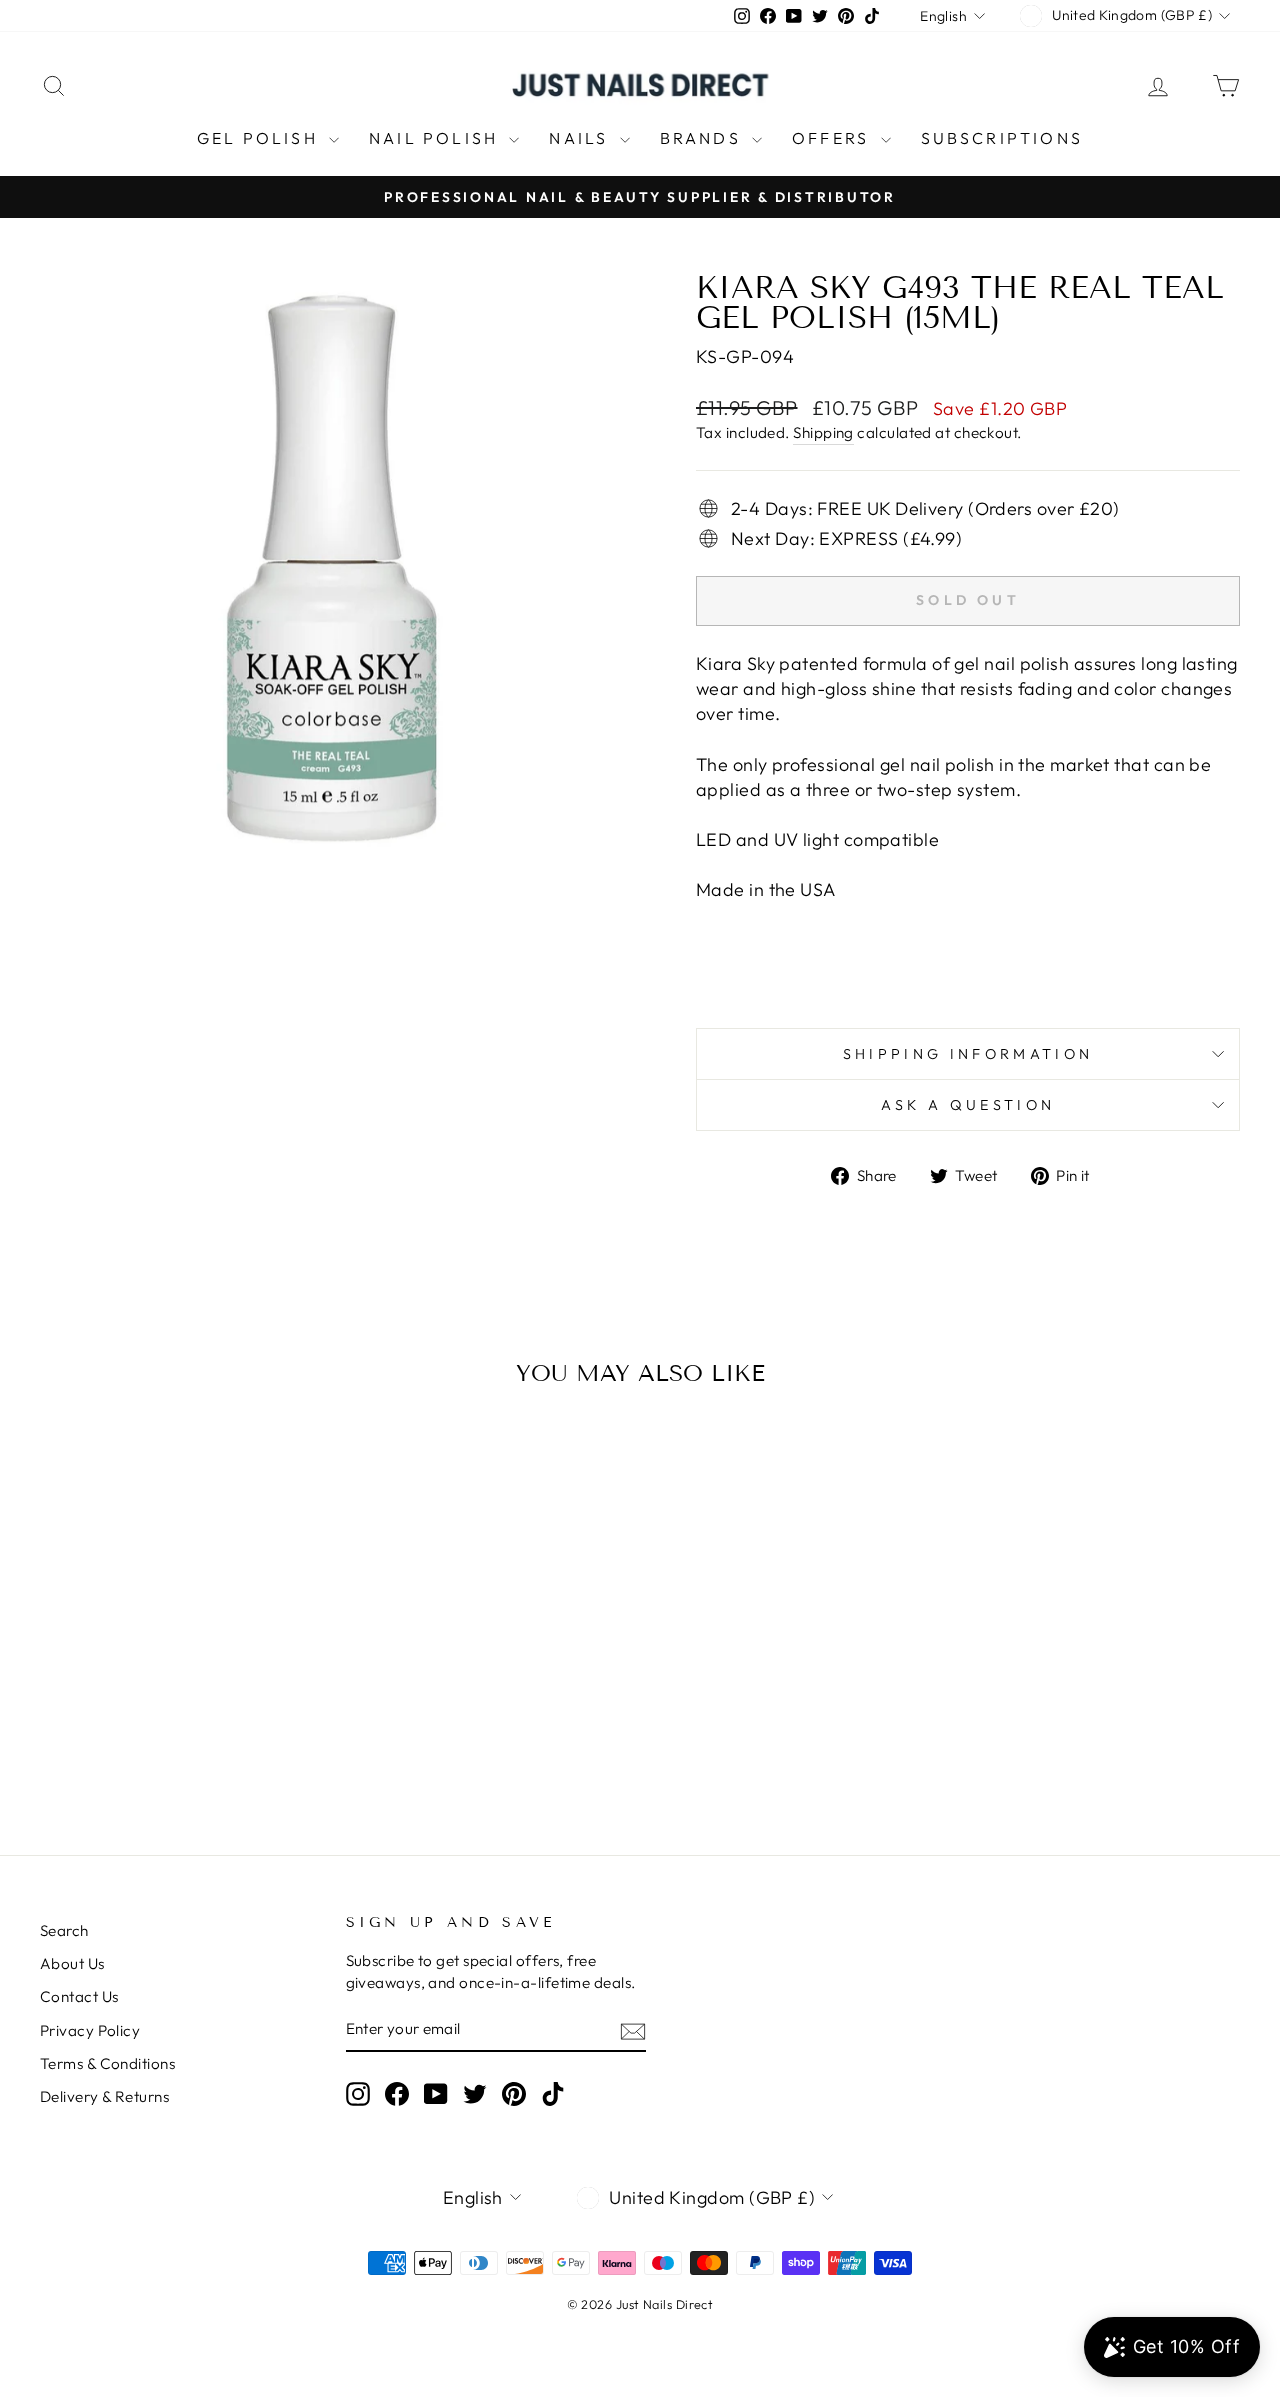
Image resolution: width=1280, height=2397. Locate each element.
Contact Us (79, 1996)
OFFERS (833, 138)
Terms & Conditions (107, 2063)
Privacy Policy (90, 2030)
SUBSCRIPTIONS (1002, 138)
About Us (72, 1963)
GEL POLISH (260, 138)
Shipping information (968, 1054)
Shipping (823, 432)
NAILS (581, 138)
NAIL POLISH (436, 138)
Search (64, 1930)
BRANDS (703, 138)
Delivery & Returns (104, 2096)
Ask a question (968, 1105)
